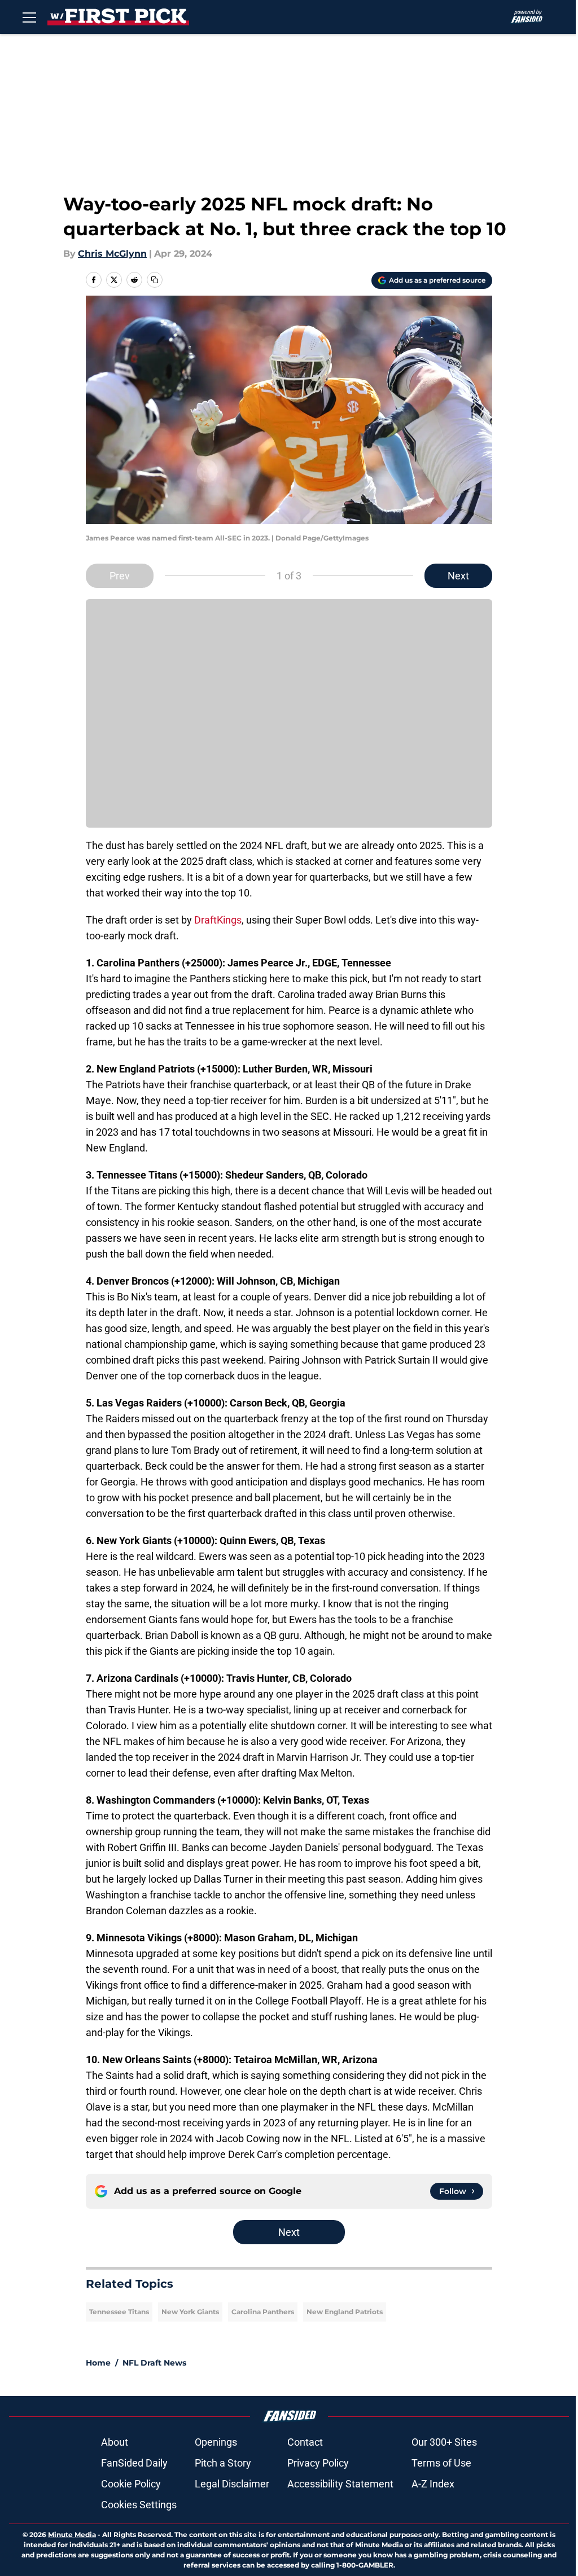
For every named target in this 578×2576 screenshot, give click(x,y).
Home (98, 2363)
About (115, 2442)
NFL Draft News (154, 2363)
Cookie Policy (131, 2484)
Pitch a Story (223, 2463)
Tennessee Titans (119, 2312)
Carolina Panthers (263, 2312)
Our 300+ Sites (444, 2442)
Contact (305, 2442)
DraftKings (218, 920)
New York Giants (190, 2312)
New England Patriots (345, 2312)
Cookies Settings (139, 2505)
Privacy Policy (318, 2463)
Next (458, 576)
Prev (120, 576)
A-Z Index (433, 2484)
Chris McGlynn (112, 254)
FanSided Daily (134, 2463)
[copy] (155, 280)
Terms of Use (441, 2463)
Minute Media (72, 2535)
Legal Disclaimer (232, 2484)
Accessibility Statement (340, 2484)
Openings (216, 2442)
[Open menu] (29, 17)
